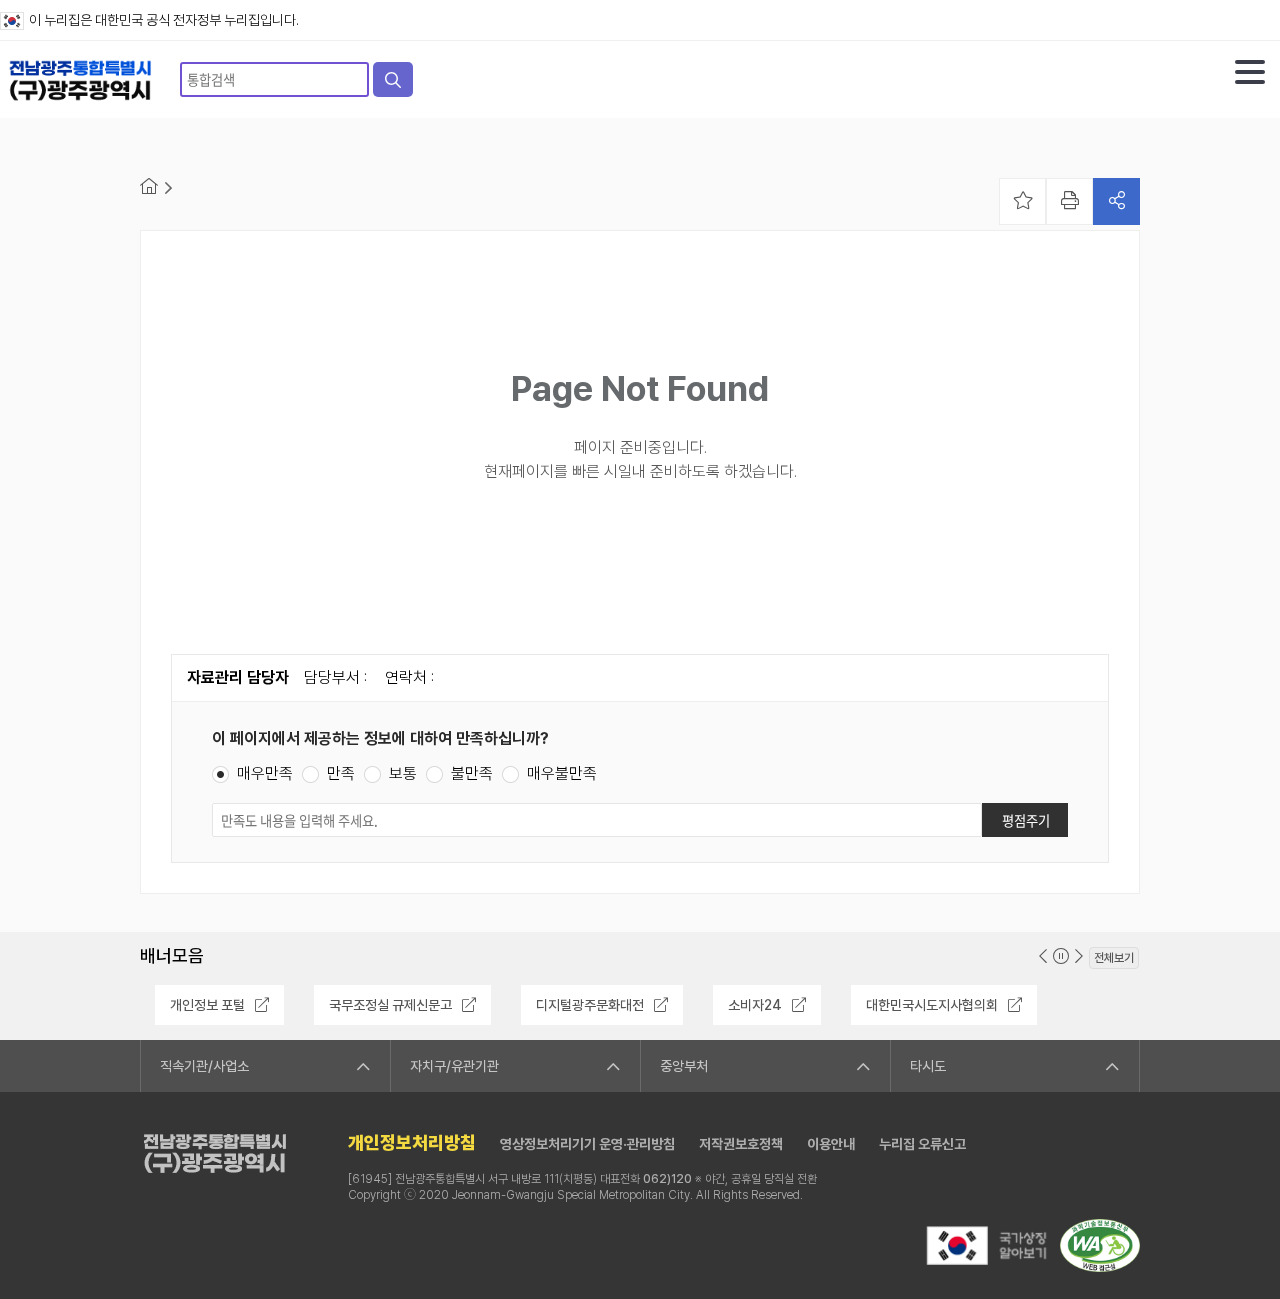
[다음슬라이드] (1079, 956)
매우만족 (265, 774)
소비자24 (755, 1005)
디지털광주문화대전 (590, 1005)
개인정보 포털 (207, 1005)
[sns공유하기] (1116, 201)
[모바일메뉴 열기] (1250, 72)
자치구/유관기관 (454, 1066)
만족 (341, 774)
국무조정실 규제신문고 (390, 1005)
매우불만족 (562, 774)
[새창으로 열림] (986, 1266)
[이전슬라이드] (1043, 956)
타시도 (928, 1066)
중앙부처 (684, 1066)
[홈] (149, 186)
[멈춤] (1061, 956)
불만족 (472, 774)
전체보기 (1114, 958)
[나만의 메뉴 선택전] (1022, 201)
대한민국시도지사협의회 (932, 1005)
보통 (403, 774)
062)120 (667, 1179)
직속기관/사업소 (204, 1066)
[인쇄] (1069, 201)
